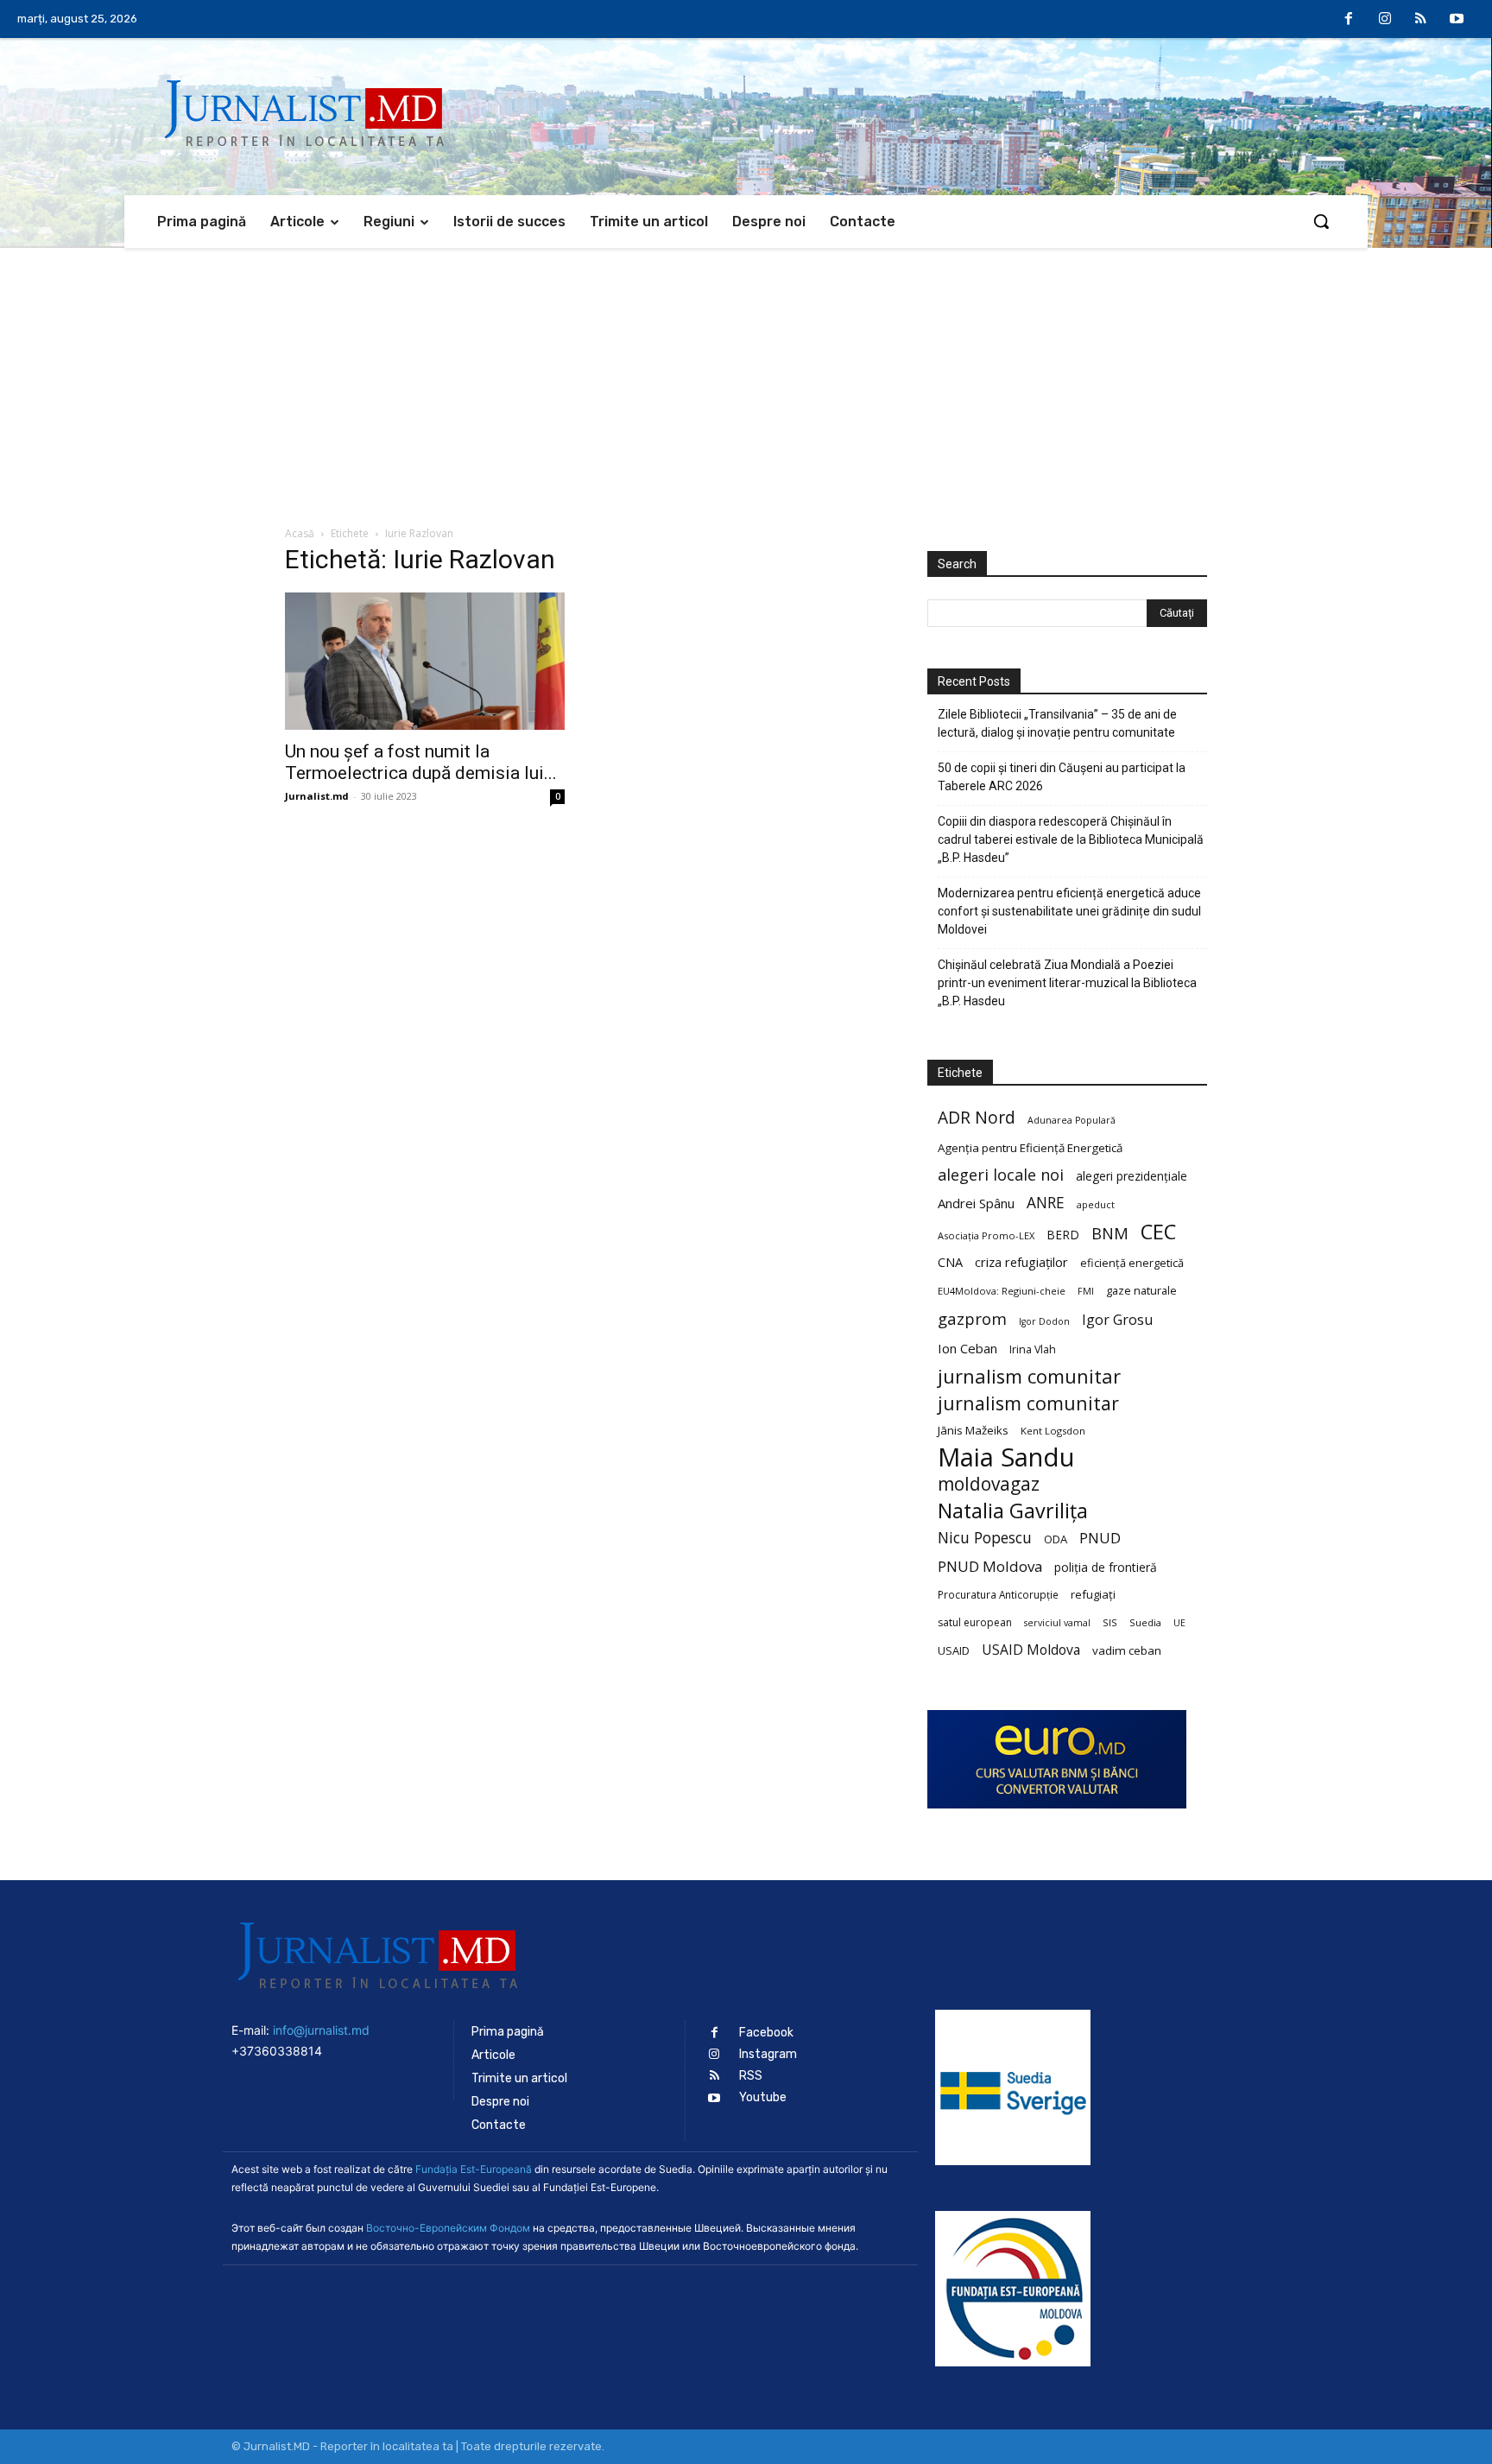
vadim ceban (1127, 1650)
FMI (1086, 1291)
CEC (1158, 1231)
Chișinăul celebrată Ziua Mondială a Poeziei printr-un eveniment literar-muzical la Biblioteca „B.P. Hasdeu (1067, 983)
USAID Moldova (1031, 1650)
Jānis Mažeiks (973, 1430)
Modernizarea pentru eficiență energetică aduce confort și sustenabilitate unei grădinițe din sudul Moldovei (1069, 911)
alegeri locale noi (1001, 1175)
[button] (1321, 221)
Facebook (766, 2033)
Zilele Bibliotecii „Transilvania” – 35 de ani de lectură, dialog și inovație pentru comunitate (1057, 723)
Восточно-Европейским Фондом (448, 2228)
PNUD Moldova (990, 1566)
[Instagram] (1385, 20)
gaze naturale (1141, 1290)
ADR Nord (977, 1117)
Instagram (768, 2054)
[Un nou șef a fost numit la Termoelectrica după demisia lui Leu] (425, 661)
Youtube (763, 2097)
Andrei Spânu (976, 1203)
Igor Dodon (1044, 1321)
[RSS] (1421, 20)
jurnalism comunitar (1029, 1376)
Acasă (300, 533)
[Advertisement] (746, 377)
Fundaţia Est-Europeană (474, 2169)
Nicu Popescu (985, 1538)
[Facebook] (1350, 20)
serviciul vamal (1057, 1623)
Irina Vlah (1033, 1349)
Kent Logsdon (1053, 1431)
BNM (1110, 1234)
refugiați (1093, 1594)
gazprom (972, 1318)
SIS (1110, 1622)
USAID (954, 1650)
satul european (975, 1622)
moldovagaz (989, 1484)
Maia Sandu (1006, 1457)
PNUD (1100, 1538)
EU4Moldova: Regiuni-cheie (1002, 1291)
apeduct (1096, 1204)
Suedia (1145, 1622)
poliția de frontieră (1106, 1567)
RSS (751, 2076)
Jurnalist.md (317, 796)
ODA (1056, 1539)
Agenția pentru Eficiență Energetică (1030, 1148)
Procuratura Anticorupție (998, 1594)
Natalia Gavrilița (1013, 1511)
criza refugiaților (1021, 1262)
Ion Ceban (967, 1348)
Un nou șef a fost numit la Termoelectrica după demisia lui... (421, 762)
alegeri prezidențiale (1132, 1176)
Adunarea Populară (1072, 1120)
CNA (950, 1262)
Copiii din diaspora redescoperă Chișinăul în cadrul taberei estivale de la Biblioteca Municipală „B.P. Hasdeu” (1071, 839)
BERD (1063, 1235)
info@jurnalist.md (321, 2030)
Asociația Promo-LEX (986, 1235)
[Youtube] (1457, 20)
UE (1179, 1623)
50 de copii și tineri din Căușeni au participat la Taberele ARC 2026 (1062, 777)
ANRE (1046, 1203)
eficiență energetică (1132, 1263)
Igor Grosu (1117, 1320)
